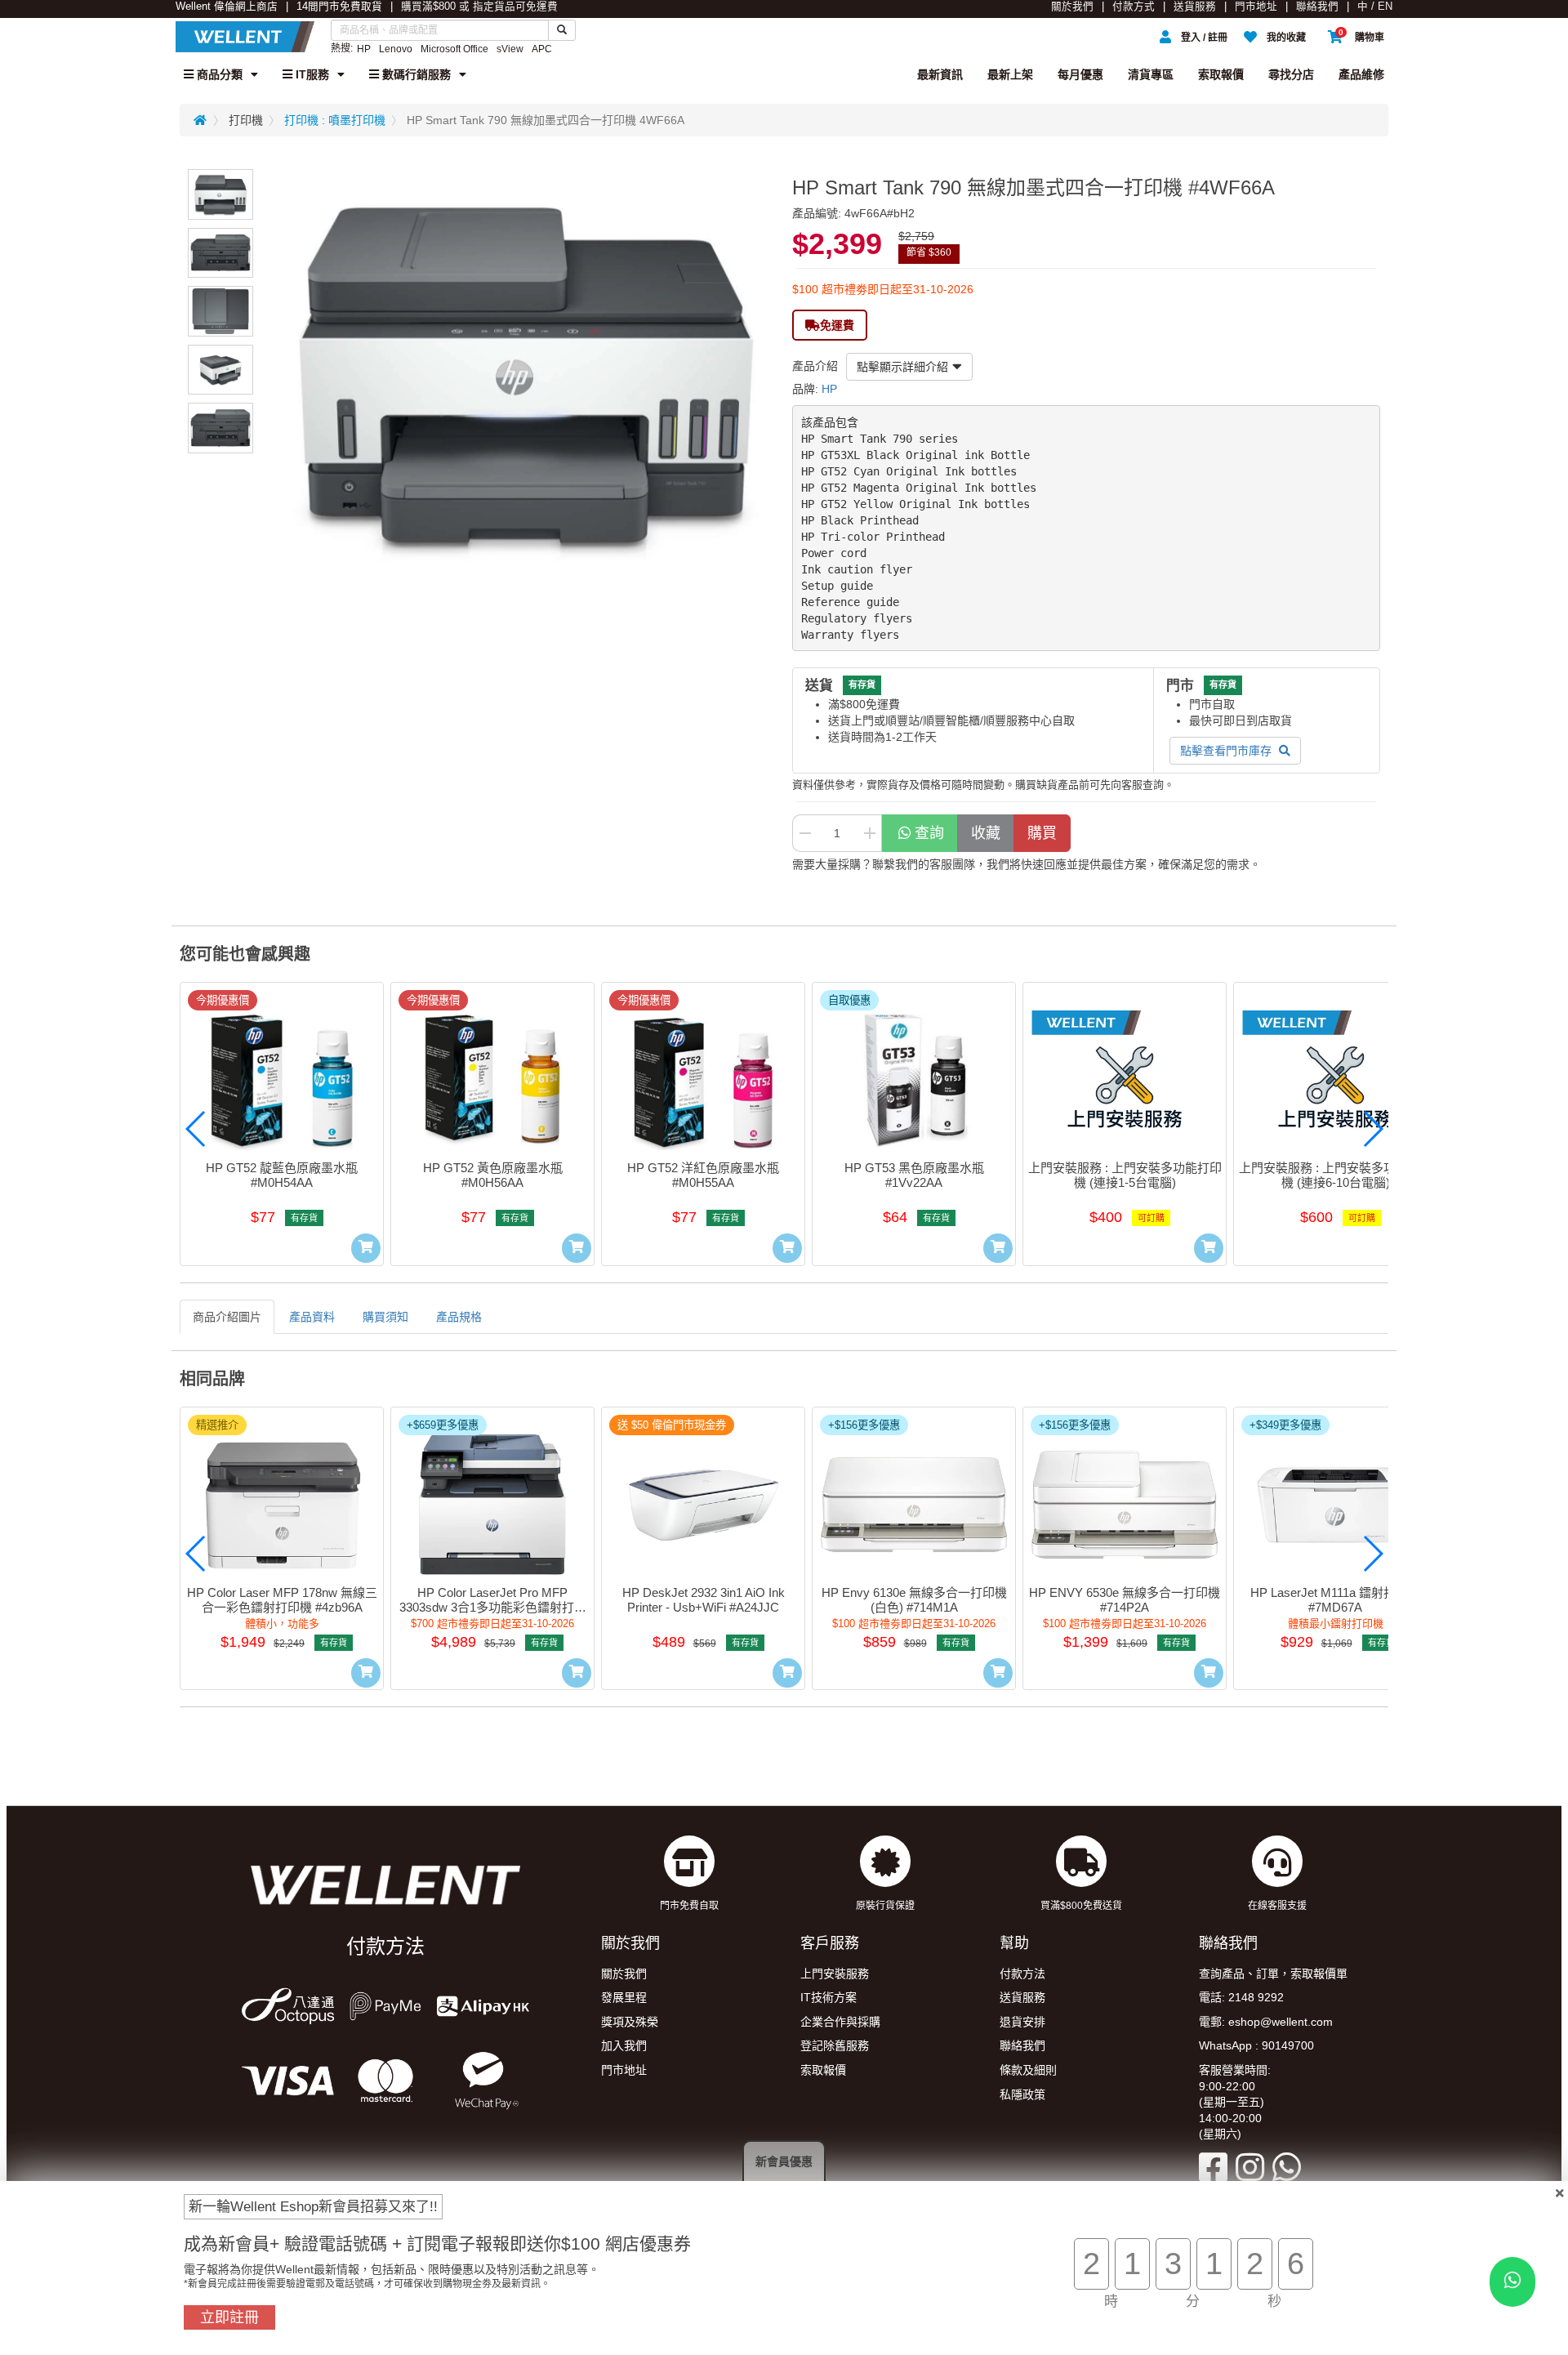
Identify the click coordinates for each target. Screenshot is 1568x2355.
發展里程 (624, 1997)
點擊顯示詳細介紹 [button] (902, 367)
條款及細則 (1028, 2070)
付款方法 (1022, 1974)
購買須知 (385, 1317)
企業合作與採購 (840, 2022)
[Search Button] (562, 30)
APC (542, 49)
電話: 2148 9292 (1241, 1997)
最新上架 (1010, 74)
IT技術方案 (829, 1997)
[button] (196, 1129)
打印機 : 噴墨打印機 (335, 120)
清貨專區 (1151, 74)
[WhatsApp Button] (1512, 2282)
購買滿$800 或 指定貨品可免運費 (479, 7)
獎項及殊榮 (630, 2022)
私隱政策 (1022, 2094)
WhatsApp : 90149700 (1256, 2045)
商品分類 (218, 74)
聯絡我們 (1317, 7)
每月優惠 (1080, 74)
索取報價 (1221, 74)
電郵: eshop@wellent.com (1266, 2022)
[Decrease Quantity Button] (804, 833)
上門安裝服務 (835, 1974)
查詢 (929, 833)
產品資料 (312, 1317)
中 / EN (1375, 7)
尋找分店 (1291, 74)
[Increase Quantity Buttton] (870, 833)
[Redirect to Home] (200, 120)
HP (364, 49)
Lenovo (396, 49)
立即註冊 (229, 2317)
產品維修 (1361, 74)
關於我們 (1072, 7)
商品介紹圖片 (227, 1317)
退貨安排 (1022, 2022)
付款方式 (1134, 7)
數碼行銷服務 (415, 74)
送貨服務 (1195, 7)
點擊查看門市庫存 (1227, 751)
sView (510, 49)
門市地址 (1256, 7)
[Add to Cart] (366, 1248)
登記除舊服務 (835, 2045)
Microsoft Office (454, 49)
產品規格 (459, 1317)
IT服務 (311, 74)
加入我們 (624, 2045)
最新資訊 (940, 74)
